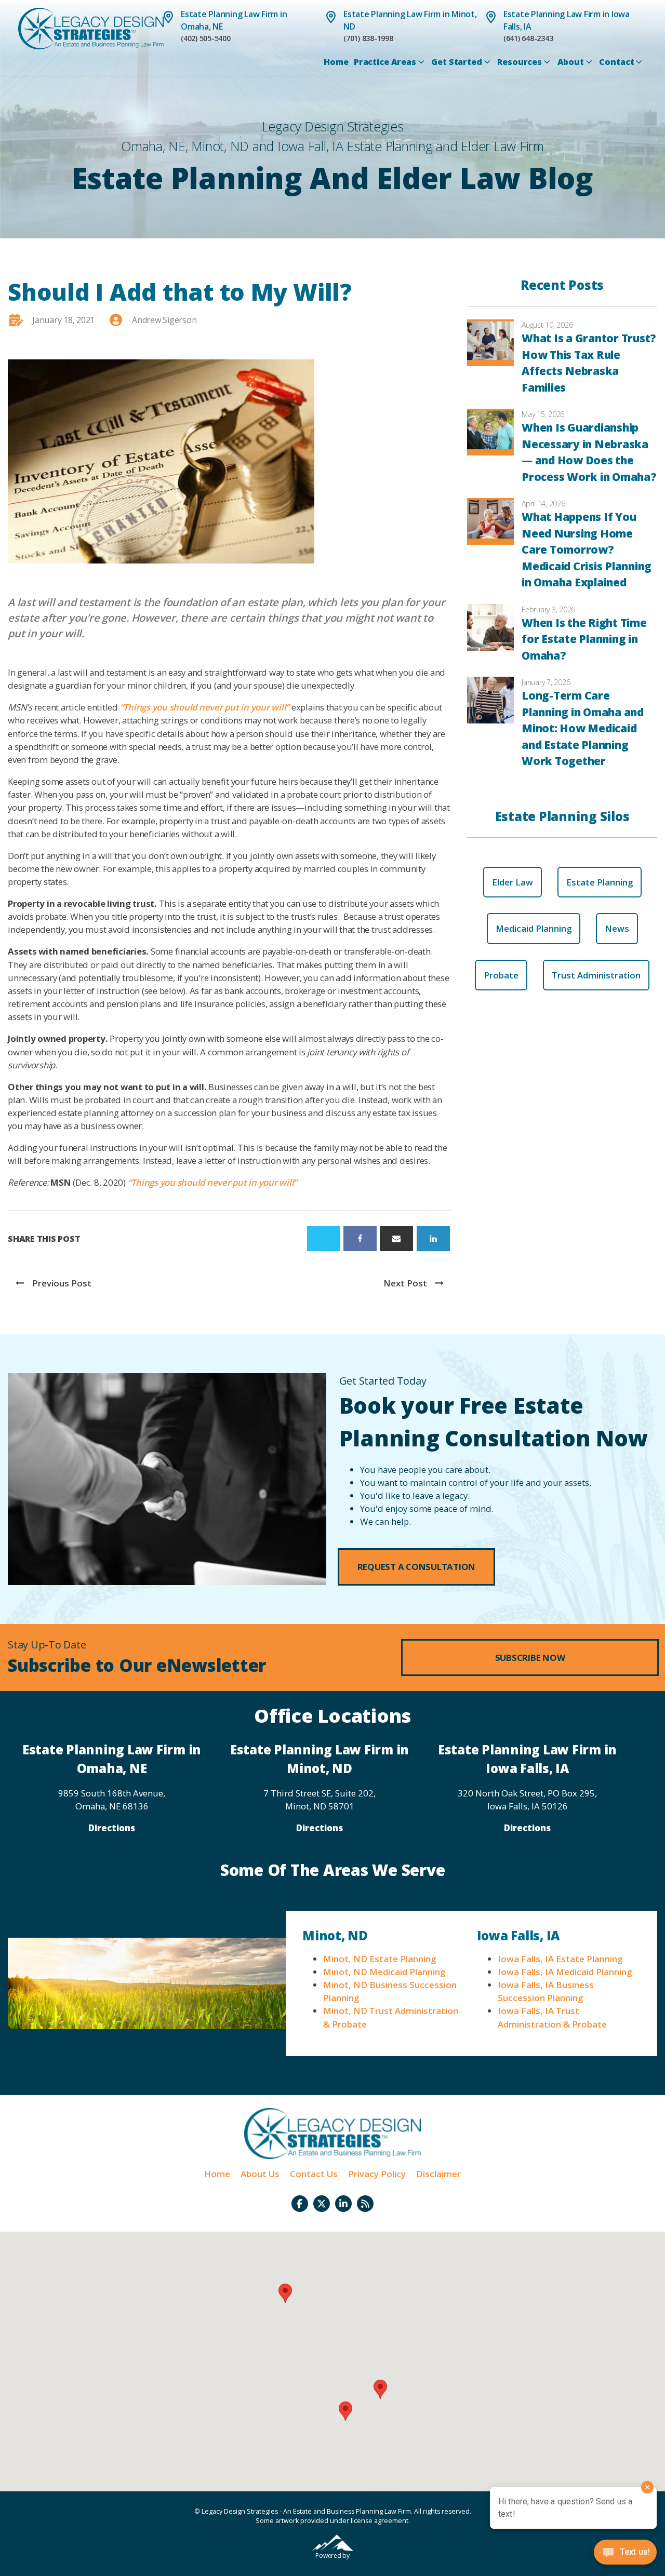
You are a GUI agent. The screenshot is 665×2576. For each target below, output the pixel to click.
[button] (417, 1567)
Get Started (456, 62)
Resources (520, 62)
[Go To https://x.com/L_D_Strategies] (322, 2204)
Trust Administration (596, 975)
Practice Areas (385, 62)
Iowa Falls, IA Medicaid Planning (565, 1972)
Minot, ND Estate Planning (380, 1959)
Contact (616, 62)
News (617, 928)
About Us (260, 2174)
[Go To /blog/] (365, 2204)
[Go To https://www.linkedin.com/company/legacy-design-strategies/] (343, 2204)
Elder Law (513, 882)
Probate (501, 975)
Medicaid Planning (534, 928)
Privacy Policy (377, 2174)
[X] (324, 1239)
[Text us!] (625, 2555)
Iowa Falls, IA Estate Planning (560, 1959)
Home (336, 62)
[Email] (396, 1239)
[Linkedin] (433, 1239)
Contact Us (314, 2174)
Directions (112, 1828)
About (571, 62)
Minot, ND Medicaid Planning (384, 1972)
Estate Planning (600, 882)
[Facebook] (360, 1239)
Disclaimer (438, 2174)
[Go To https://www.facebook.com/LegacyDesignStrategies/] (300, 2204)
